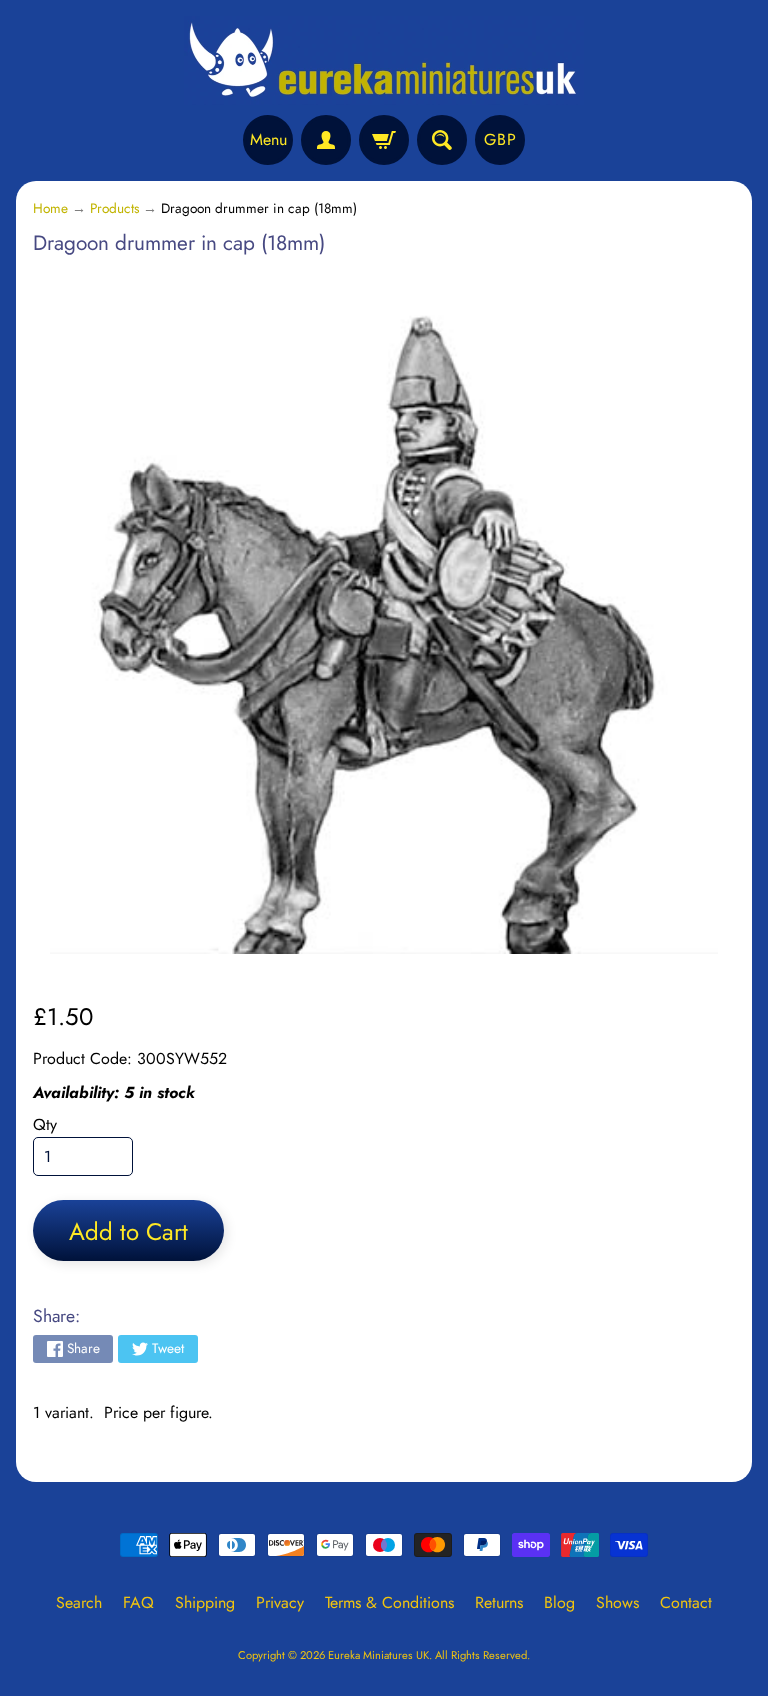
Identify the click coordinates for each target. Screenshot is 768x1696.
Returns (499, 1602)
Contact (686, 1602)
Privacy (280, 1602)
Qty (45, 1124)
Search (79, 1602)
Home (50, 208)
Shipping (205, 1602)
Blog (559, 1602)
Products (114, 208)
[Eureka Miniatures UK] (384, 60)
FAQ (138, 1602)
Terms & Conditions (389, 1602)
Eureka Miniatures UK (378, 1655)
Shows (617, 1602)
